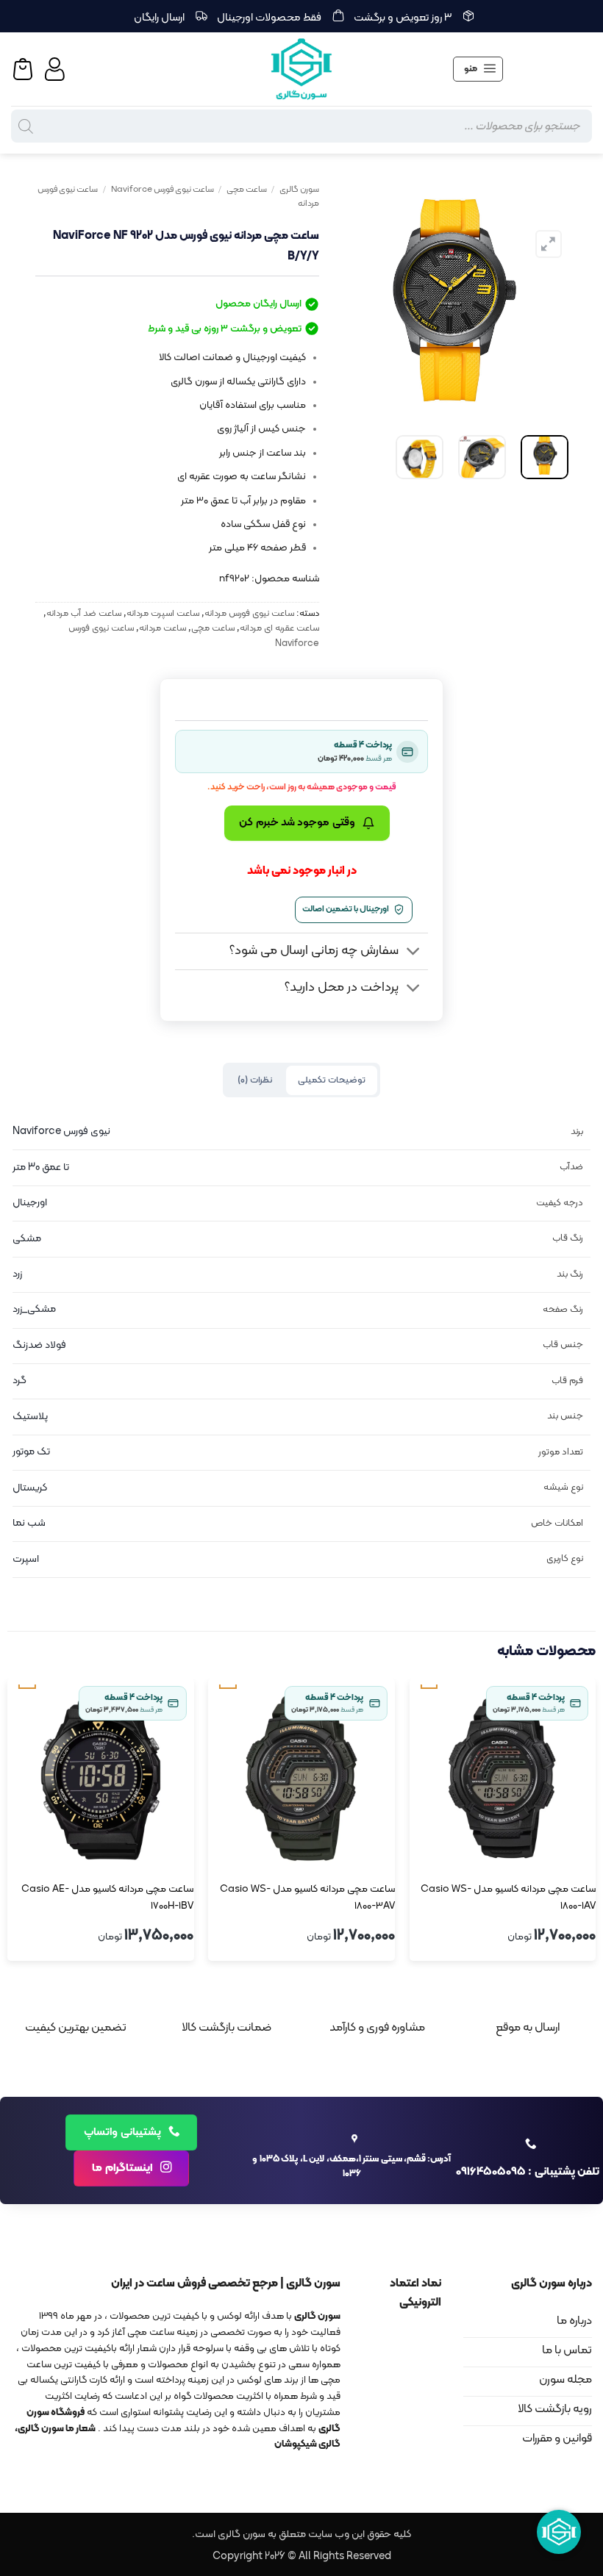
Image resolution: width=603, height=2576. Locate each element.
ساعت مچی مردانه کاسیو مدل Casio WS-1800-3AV (307, 1898)
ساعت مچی (247, 190)
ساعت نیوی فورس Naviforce (163, 190)
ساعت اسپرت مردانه (163, 613)
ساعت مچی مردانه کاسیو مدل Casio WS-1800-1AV (508, 1898)
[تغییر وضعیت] (414, 953)
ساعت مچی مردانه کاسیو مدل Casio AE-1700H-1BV (107, 1898)
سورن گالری (299, 190)
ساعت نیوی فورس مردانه (249, 613)
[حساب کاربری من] (57, 69)
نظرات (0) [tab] (255, 1080)
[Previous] (545, 300)
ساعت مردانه (163, 628)
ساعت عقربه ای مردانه (279, 628)
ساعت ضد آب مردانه (84, 613)
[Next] (346, 300)
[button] (478, 69)
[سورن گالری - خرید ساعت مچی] (301, 69)
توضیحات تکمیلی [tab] (332, 1080)
